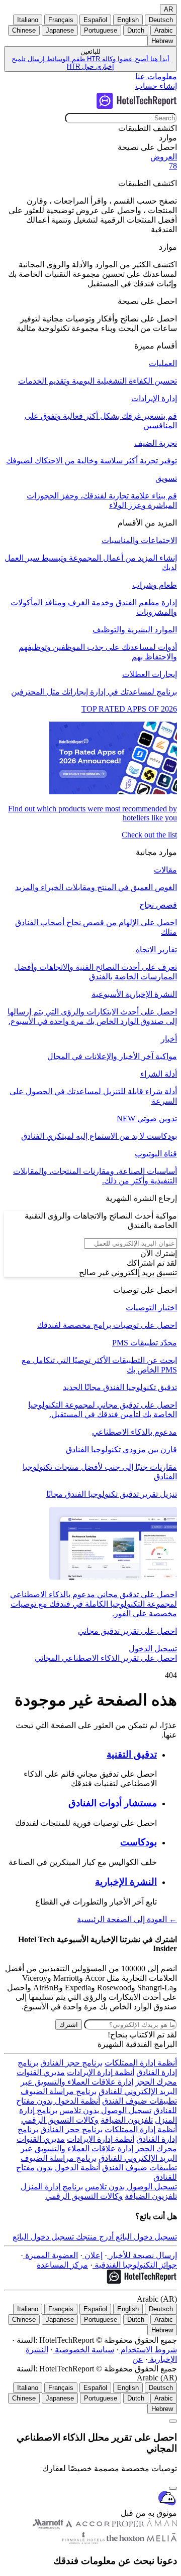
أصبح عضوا (132, 59)
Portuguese (101, 30)
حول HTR (80, 66)
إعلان (93, 2255)
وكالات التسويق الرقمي (60, 2120)
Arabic (164, 30)
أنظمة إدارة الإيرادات (101, 2072)
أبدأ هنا (159, 59)
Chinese (24, 30)
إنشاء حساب (156, 86)
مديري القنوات (41, 2072)
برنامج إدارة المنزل (52, 2187)
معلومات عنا (156, 76)
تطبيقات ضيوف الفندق (140, 2101)
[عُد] (173, 2421)
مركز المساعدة (62, 2265)
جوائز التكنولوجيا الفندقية (135, 2265)
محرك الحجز (156, 2082)
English (128, 20)
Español (95, 20)
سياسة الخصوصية (83, 2350)
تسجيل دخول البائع (145, 2237)
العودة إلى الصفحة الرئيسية (127, 1919)
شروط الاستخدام (148, 2350)
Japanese (60, 30)
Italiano (28, 20)
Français (61, 20)
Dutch (136, 30)
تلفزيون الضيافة (127, 2120)
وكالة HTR (100, 59)
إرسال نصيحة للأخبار (142, 2255)
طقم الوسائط (65, 59)
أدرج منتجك (94, 2237)
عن (138, 2359)
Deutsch (161, 20)
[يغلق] (173, 2488)
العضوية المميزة (51, 2255)
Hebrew (162, 41)
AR (168, 9)
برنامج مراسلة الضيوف (59, 2091)
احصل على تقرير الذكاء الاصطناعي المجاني (106, 1658)
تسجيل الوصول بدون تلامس (105, 2110)
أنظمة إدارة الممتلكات (141, 2063)
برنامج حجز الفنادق (71, 2063)
